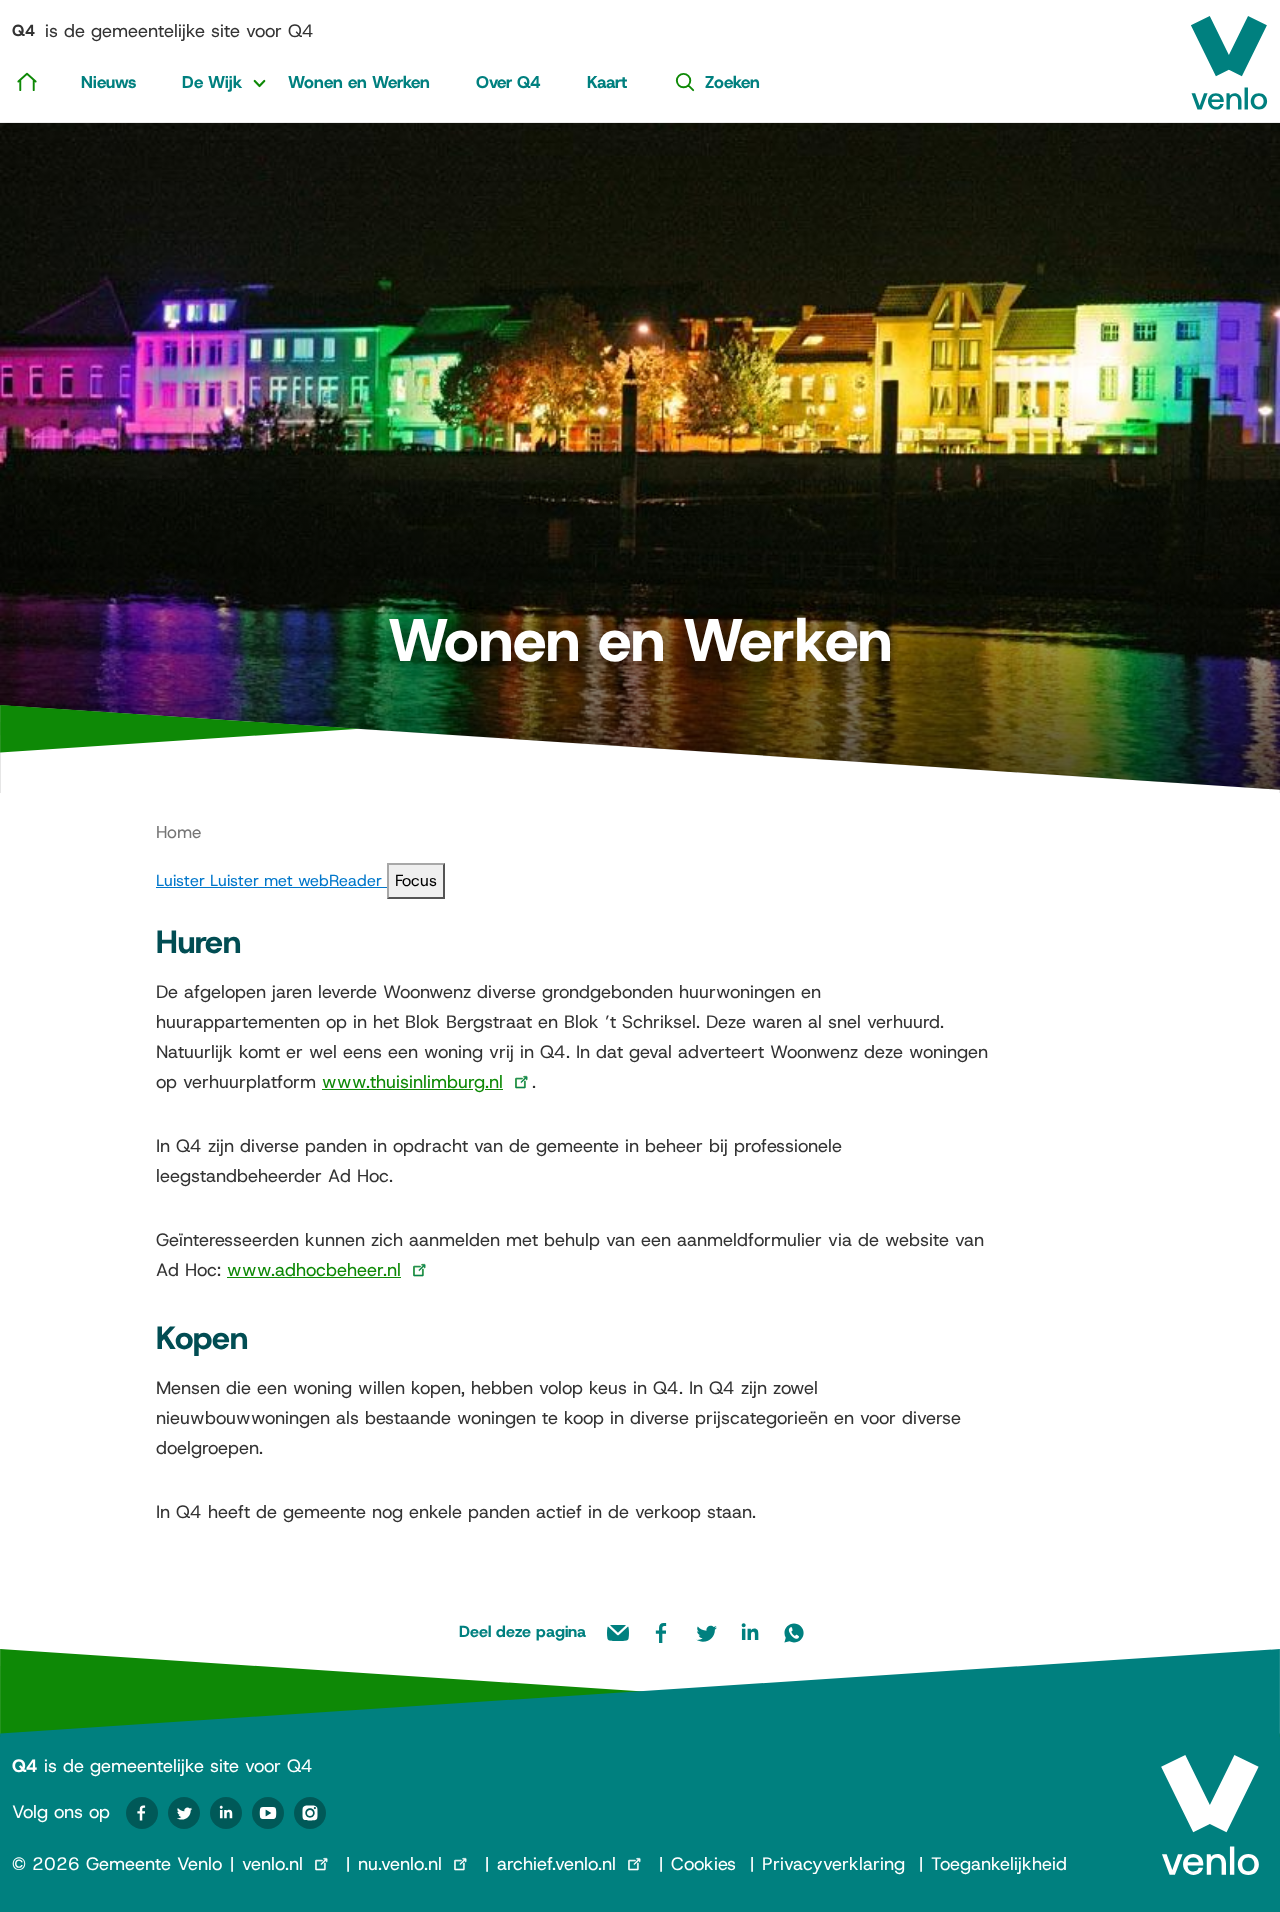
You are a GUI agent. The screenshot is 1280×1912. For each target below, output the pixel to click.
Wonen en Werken (359, 82)
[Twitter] (184, 1813)
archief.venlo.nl (556, 1864)
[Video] (268, 1813)
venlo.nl (272, 1864)
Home (178, 832)
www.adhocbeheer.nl (314, 1270)
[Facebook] (142, 1813)
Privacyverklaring (833, 1864)
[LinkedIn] (226, 1813)
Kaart (607, 82)
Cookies (703, 1864)
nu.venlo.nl (400, 1864)
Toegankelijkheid (999, 1864)
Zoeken (732, 82)
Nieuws (108, 82)
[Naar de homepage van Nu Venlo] (1229, 55)
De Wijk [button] (212, 82)
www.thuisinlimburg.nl (412, 1082)
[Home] (27, 81)
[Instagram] (310, 1813)
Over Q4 (508, 82)
